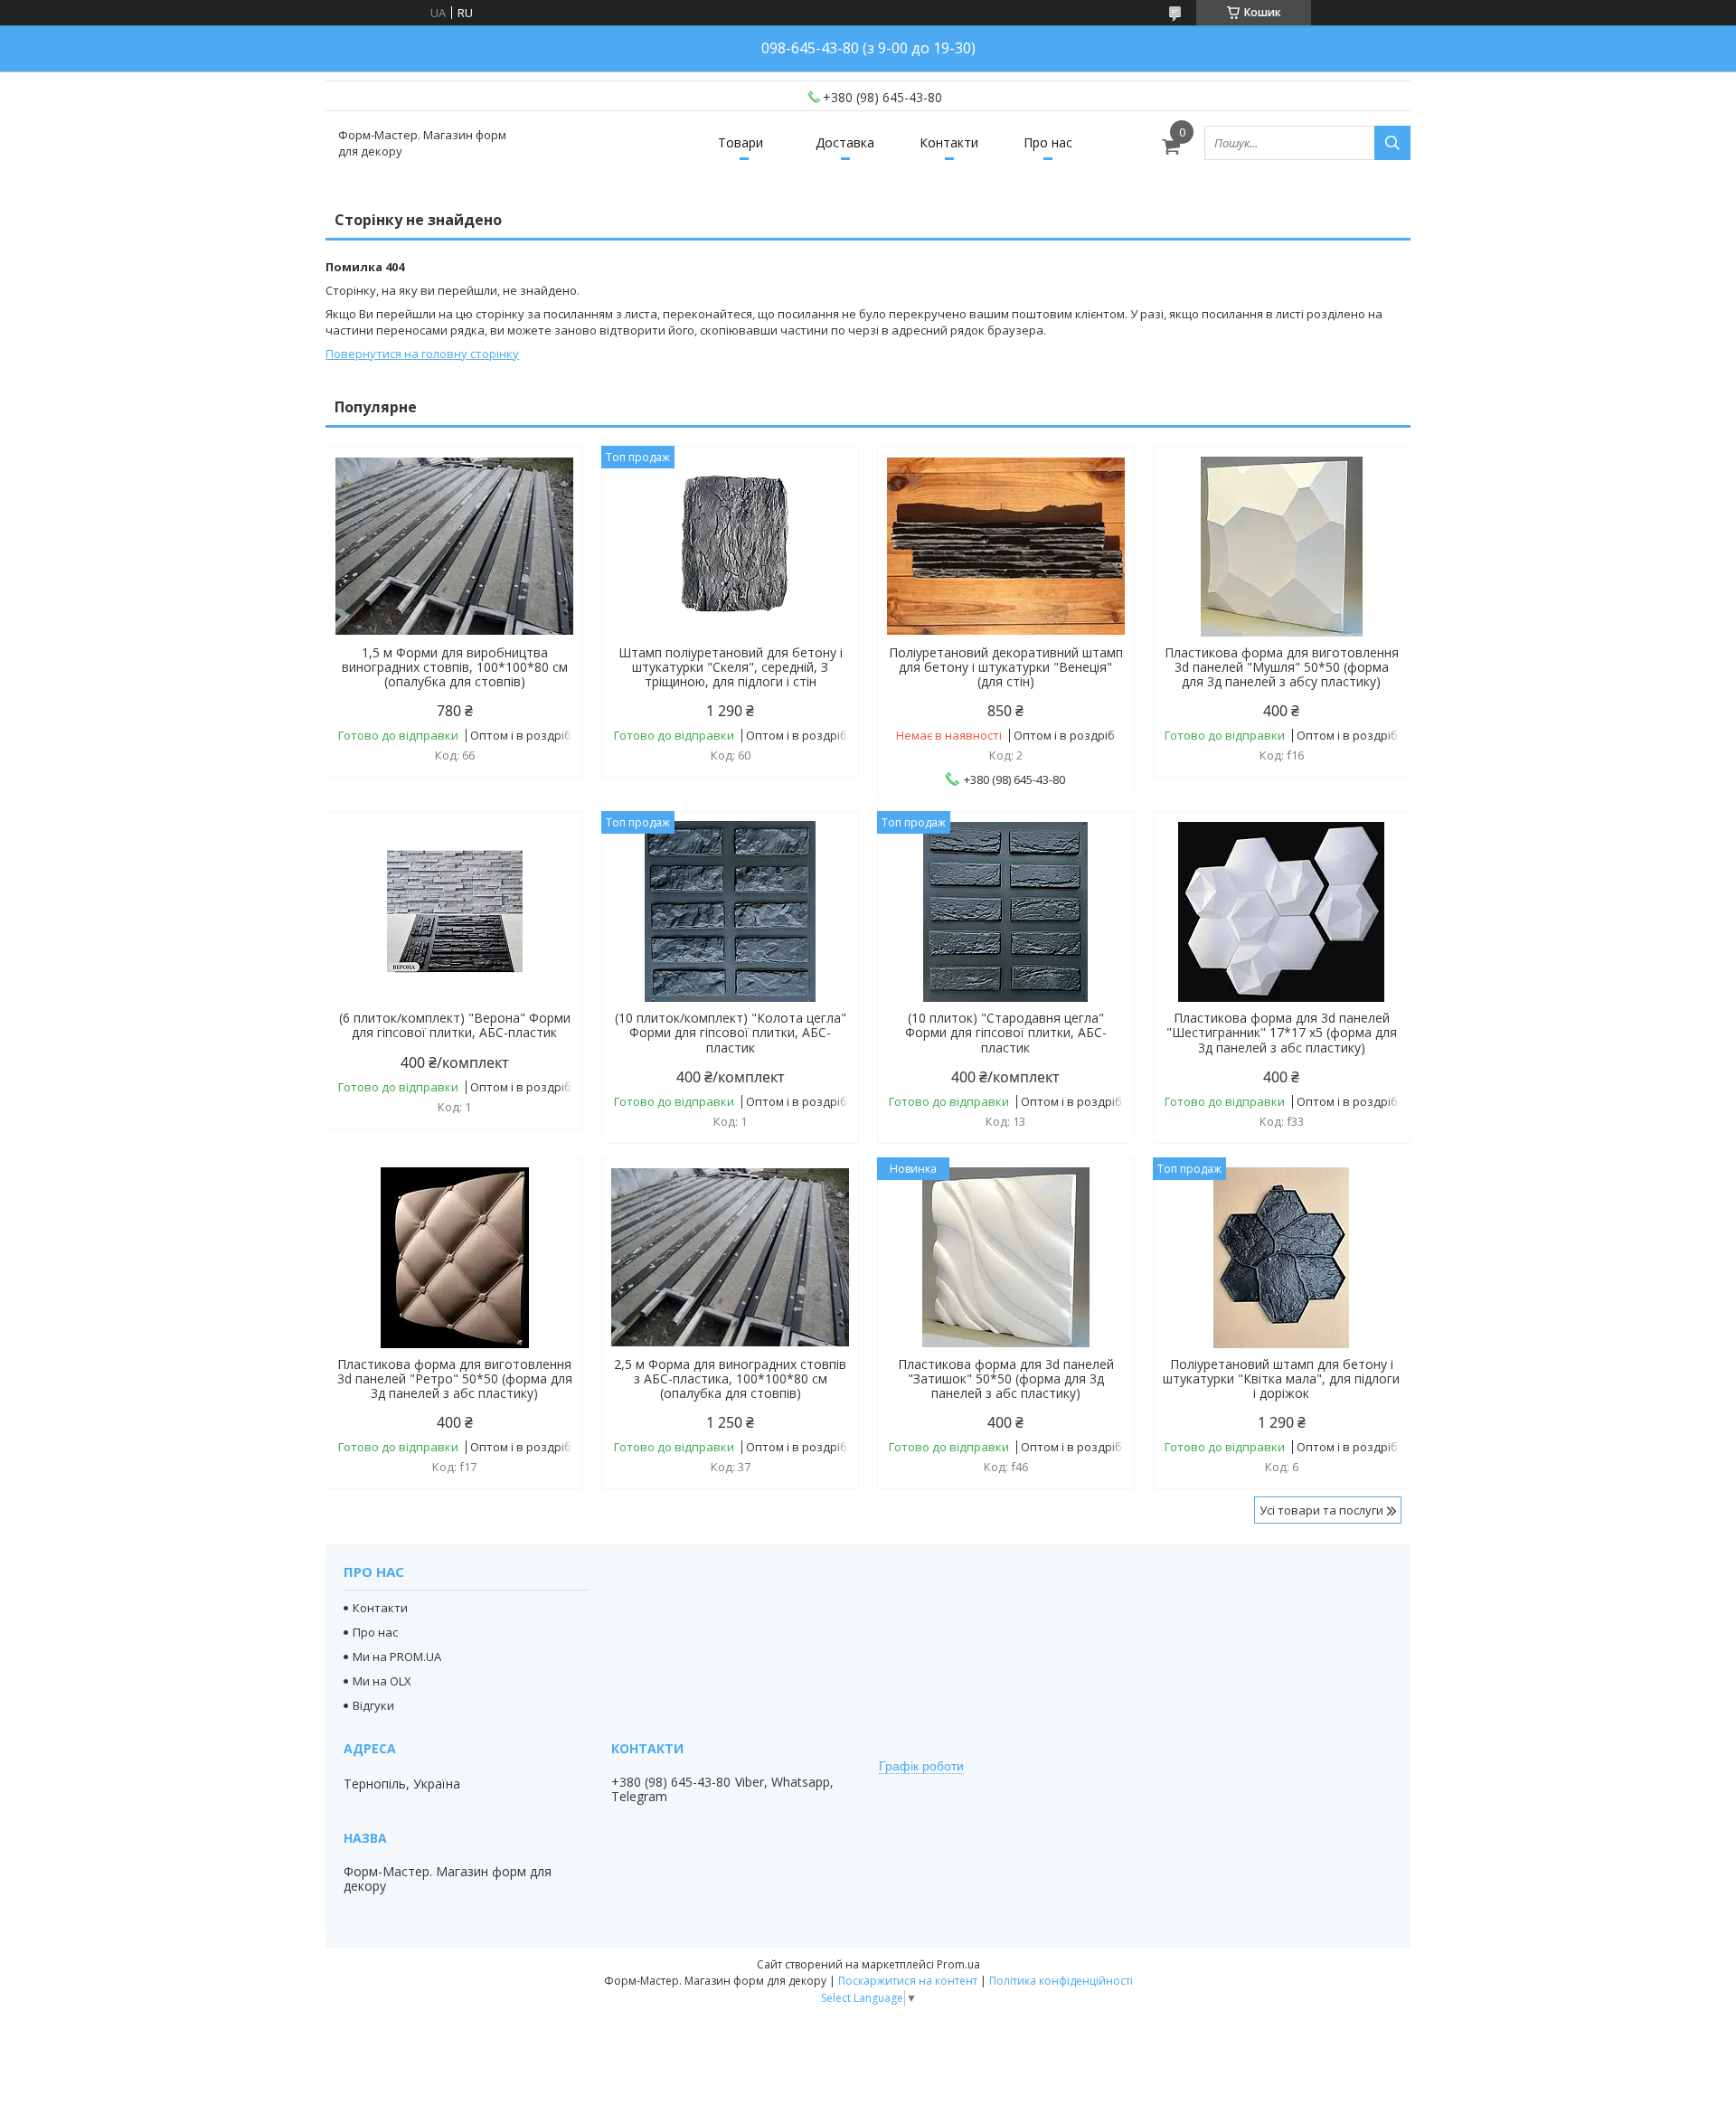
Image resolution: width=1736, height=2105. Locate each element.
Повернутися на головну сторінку (422, 354)
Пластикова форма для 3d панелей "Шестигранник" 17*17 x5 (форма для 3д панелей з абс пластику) (1282, 1033)
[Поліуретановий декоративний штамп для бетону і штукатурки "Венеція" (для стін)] (1006, 546)
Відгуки (373, 1705)
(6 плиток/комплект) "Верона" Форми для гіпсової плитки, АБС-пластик (455, 1025)
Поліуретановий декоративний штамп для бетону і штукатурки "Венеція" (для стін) (1006, 667)
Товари (741, 142)
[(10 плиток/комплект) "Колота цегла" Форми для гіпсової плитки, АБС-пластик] (730, 911)
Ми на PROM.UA (397, 1657)
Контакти (949, 142)
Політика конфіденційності (1061, 1981)
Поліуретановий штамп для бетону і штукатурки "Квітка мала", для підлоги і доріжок (1281, 1379)
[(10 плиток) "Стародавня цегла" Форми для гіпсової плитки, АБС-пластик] (1006, 911)
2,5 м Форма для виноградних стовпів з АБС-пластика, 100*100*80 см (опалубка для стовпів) (730, 1379)
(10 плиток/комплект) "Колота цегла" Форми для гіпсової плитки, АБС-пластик (731, 1033)
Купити (549, 492)
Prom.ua (958, 1964)
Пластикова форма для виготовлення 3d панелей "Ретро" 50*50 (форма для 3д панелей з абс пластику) (455, 1379)
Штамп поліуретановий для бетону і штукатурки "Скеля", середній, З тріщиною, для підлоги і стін (731, 667)
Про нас (1048, 142)
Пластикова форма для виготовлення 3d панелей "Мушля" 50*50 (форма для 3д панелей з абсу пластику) (1282, 667)
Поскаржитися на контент (908, 1981)
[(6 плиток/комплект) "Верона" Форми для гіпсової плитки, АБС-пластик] (454, 911)
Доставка (845, 142)
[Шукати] (1392, 143)
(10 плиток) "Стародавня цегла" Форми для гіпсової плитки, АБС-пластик (1006, 1033)
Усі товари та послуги (1321, 1510)
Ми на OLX (382, 1681)
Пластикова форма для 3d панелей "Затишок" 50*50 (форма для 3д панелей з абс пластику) (1006, 1379)
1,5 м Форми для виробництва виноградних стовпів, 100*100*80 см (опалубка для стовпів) (455, 667)
